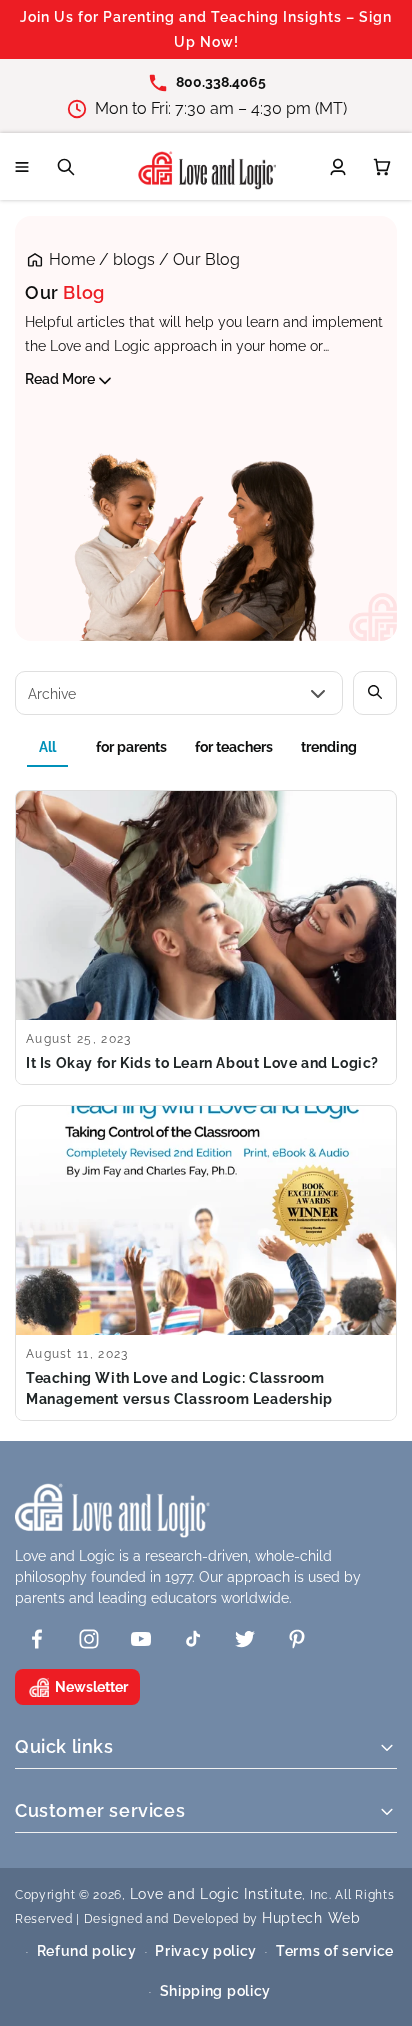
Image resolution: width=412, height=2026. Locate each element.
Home (72, 259)
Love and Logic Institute (216, 1894)
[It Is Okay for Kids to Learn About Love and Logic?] (206, 937)
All (47, 747)
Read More (60, 379)
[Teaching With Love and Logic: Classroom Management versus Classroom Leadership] (206, 1263)
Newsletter (91, 1687)
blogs (134, 259)
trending (329, 747)
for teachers (234, 747)
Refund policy (87, 1951)
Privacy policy (206, 1951)
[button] (22, 167)
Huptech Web (311, 1918)
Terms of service (335, 1951)
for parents (131, 747)
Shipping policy (216, 1991)
